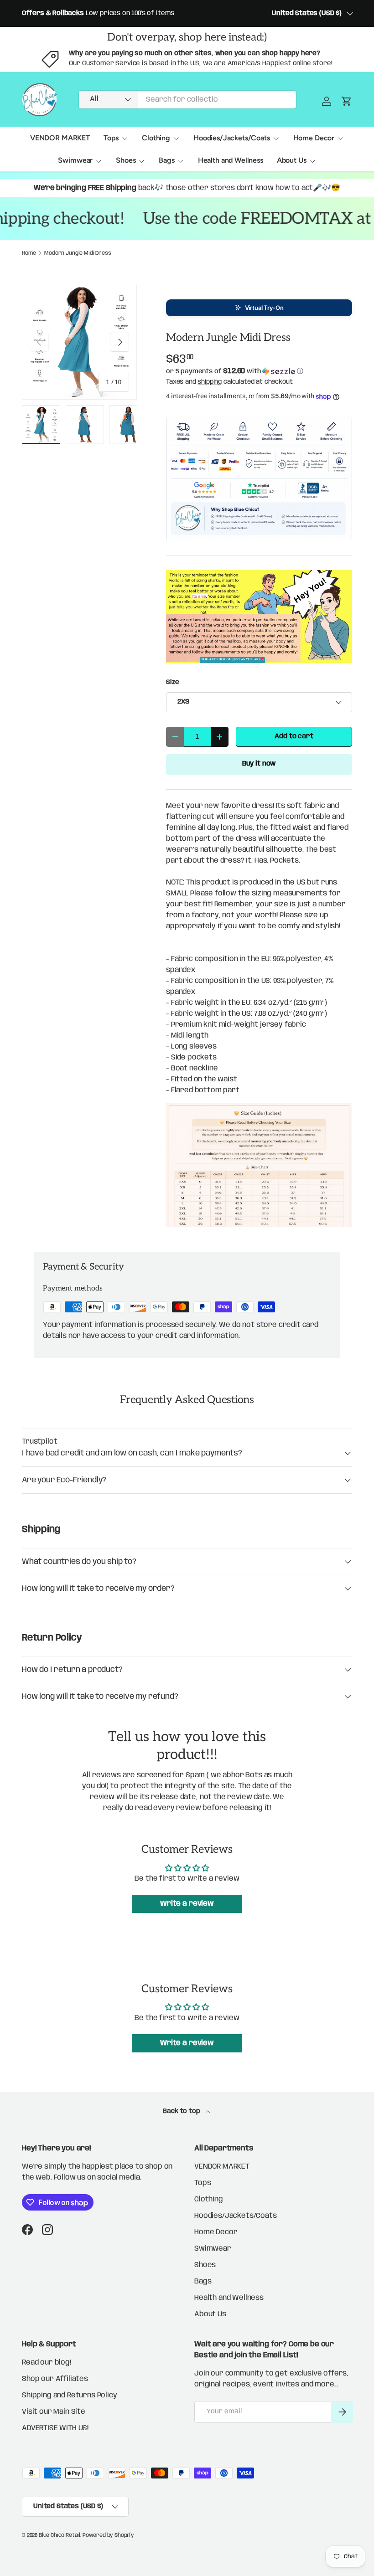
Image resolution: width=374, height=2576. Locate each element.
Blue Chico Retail (60, 2535)
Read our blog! (47, 2363)
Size (172, 682)
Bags (203, 2281)
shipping (210, 382)
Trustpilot (39, 1442)
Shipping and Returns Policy (70, 2395)
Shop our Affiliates (55, 2379)
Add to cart (294, 736)
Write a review (187, 1904)
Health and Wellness (231, 160)
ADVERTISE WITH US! (55, 2428)
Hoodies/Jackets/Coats (236, 2216)
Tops (203, 2183)
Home (29, 253)
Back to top (182, 2111)
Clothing (209, 2199)
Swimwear (213, 2249)
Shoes (205, 2265)
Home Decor (216, 2232)
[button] (259, 308)
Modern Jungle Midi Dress (78, 253)
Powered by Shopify (108, 2535)
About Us (210, 2314)
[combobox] (187, 100)
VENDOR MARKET (60, 138)
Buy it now (259, 764)
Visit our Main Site (54, 2412)
